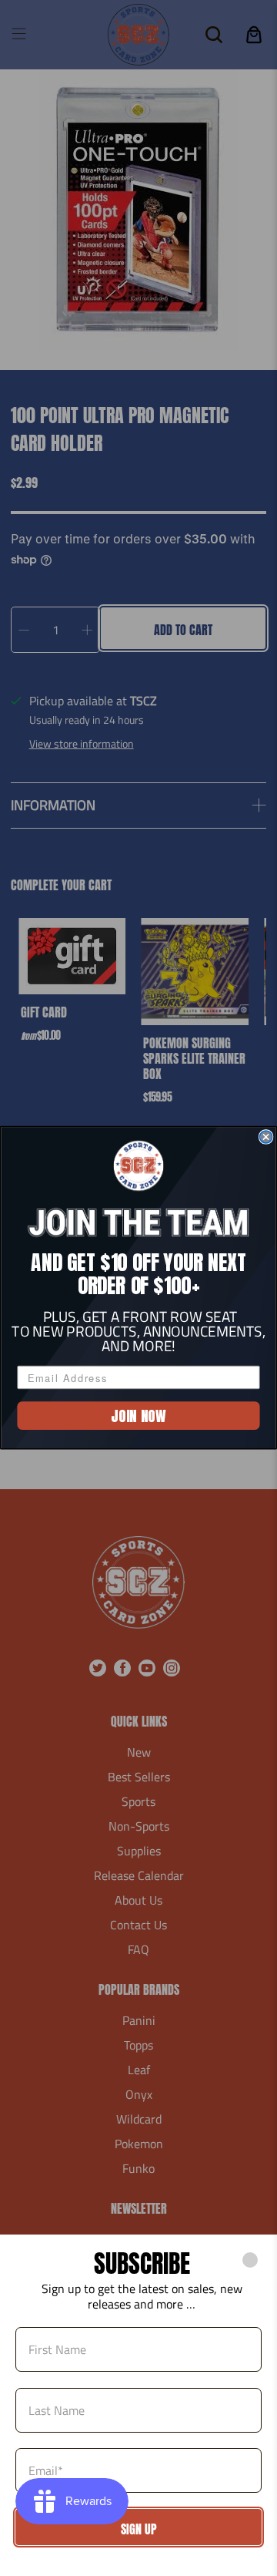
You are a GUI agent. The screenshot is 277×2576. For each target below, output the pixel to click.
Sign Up (139, 2529)
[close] (250, 2260)
